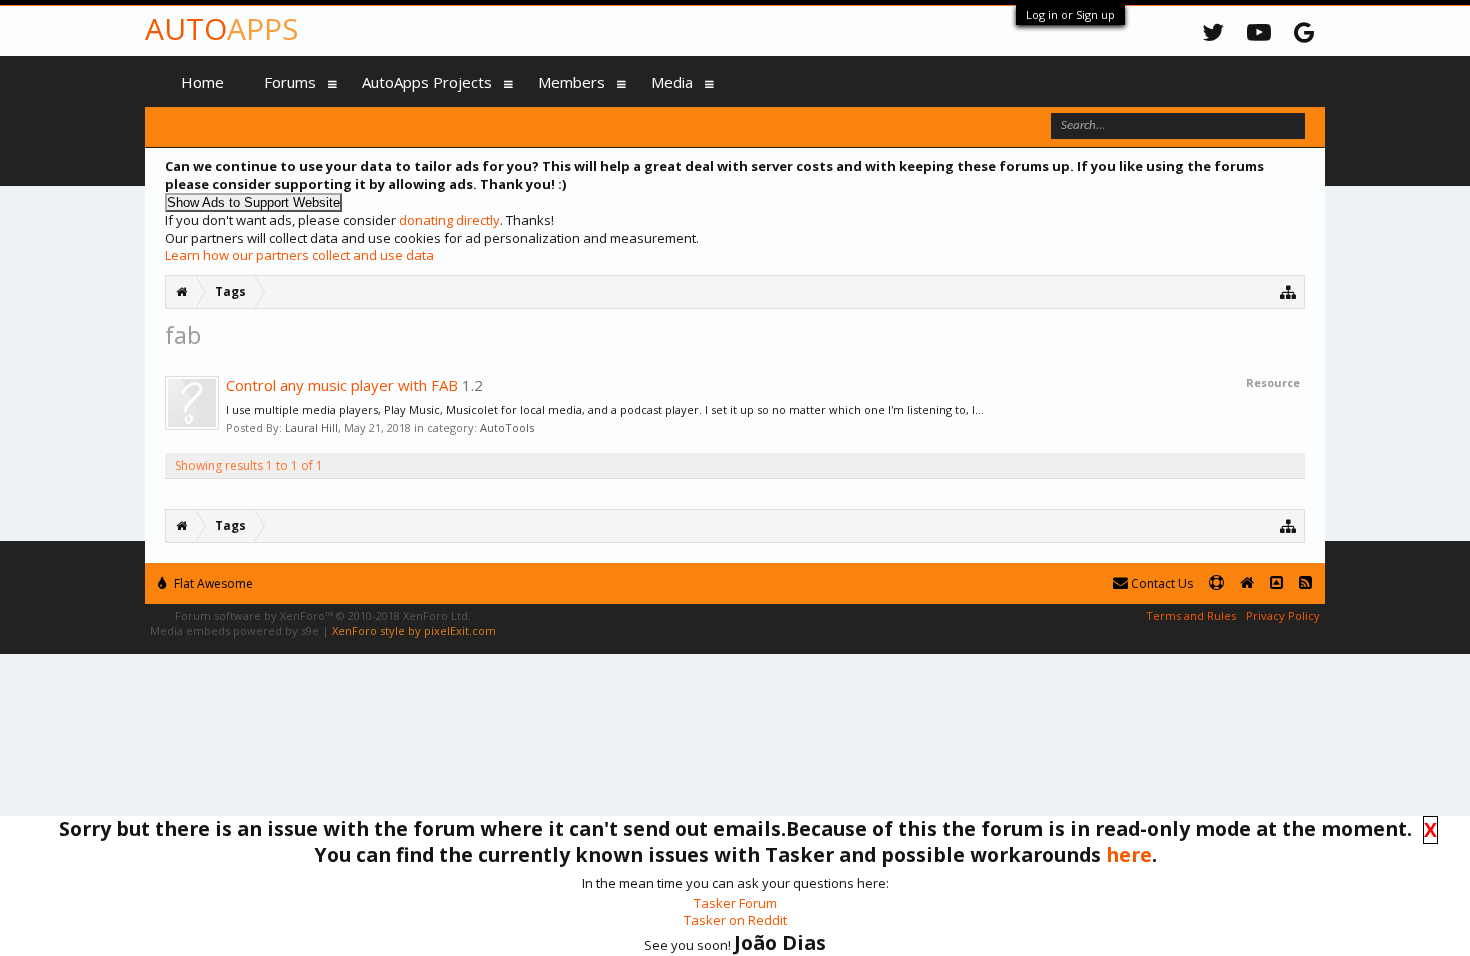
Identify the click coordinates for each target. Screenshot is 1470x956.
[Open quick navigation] (1288, 291)
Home (202, 82)
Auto (221, 28)
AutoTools (507, 427)
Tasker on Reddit (735, 920)
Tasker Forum (735, 903)
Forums (290, 82)
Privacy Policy (1283, 615)
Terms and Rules (1191, 615)
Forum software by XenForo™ (323, 615)
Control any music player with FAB (342, 385)
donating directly (449, 220)
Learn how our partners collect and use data (299, 255)
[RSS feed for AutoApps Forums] (1305, 583)
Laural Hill (311, 427)
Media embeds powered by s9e (234, 630)
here (1129, 854)
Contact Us (1160, 583)
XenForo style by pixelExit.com (414, 630)
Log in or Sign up (1070, 14)
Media (672, 82)
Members (571, 82)
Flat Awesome (212, 583)
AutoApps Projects (427, 82)
